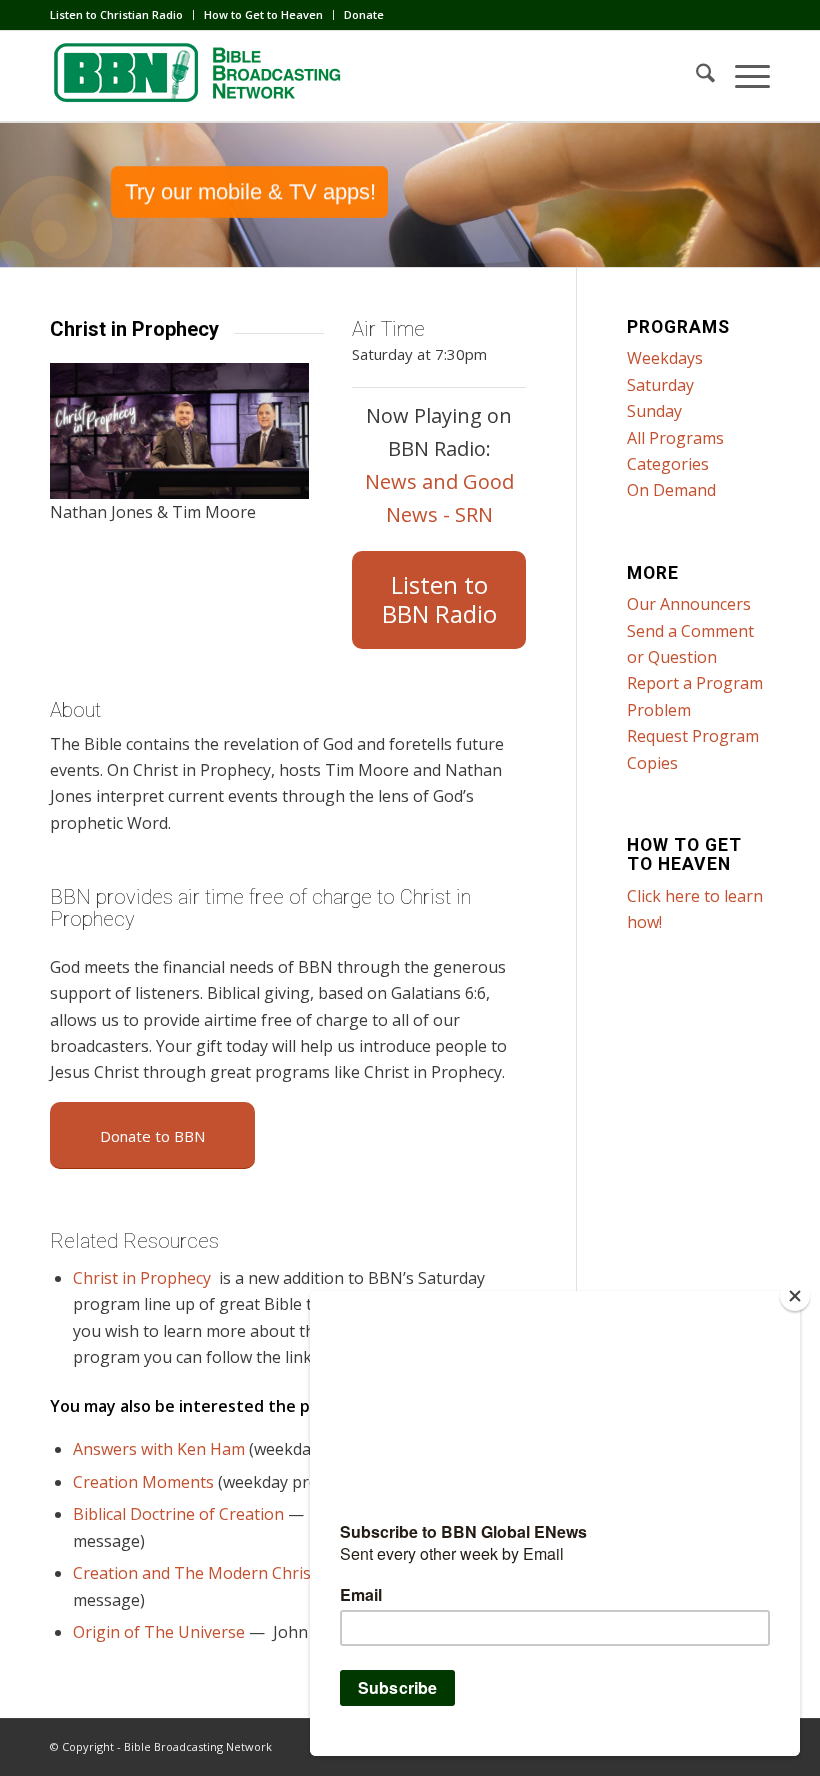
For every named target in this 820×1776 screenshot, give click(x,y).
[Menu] (742, 76)
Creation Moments (143, 1482)
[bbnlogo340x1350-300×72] (200, 76)
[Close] (795, 1296)
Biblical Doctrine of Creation (178, 1514)
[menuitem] (122, 15)
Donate (364, 14)
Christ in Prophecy (142, 1278)
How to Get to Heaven (263, 14)
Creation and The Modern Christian (206, 1573)
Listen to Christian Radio (116, 14)
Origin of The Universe (159, 1632)
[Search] (695, 76)
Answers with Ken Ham (159, 1449)
